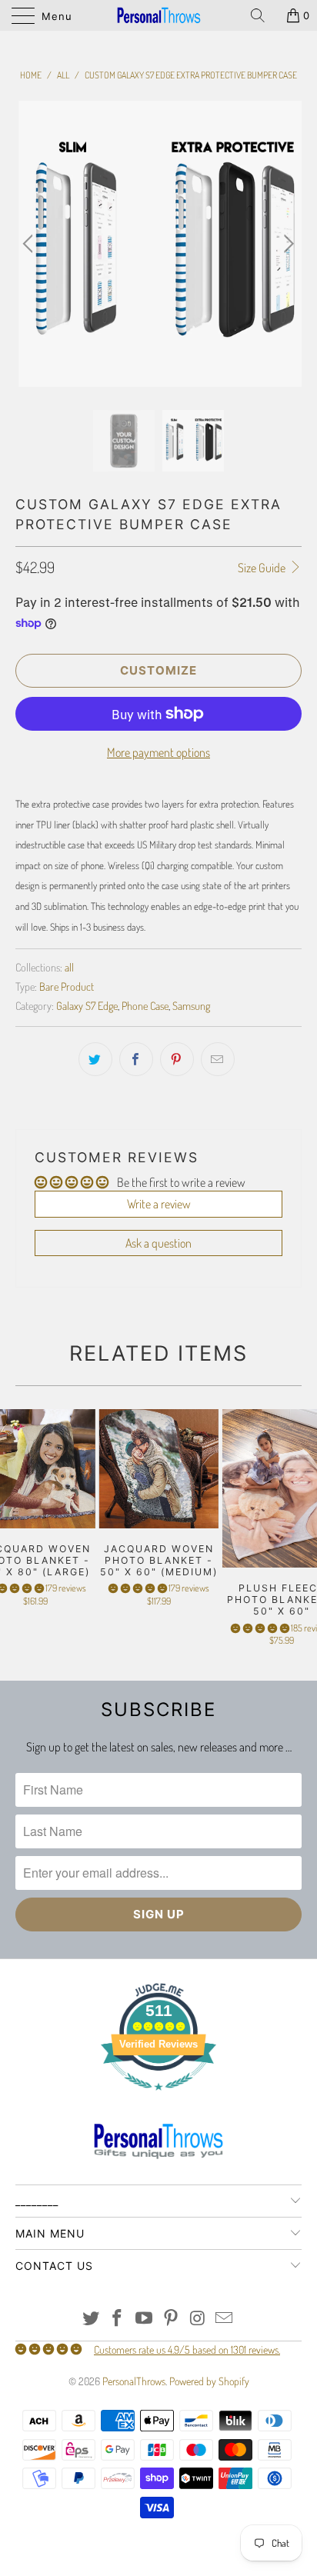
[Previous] (30, 244)
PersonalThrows (134, 2381)
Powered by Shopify (209, 2381)
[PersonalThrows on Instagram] (198, 2319)
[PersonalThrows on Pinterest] (172, 2319)
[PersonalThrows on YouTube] (145, 2319)
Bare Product (67, 986)
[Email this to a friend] (218, 1059)
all (69, 967)
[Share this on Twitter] (95, 1059)
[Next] (287, 244)
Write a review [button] (159, 1204)
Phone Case (145, 1005)
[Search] (263, 15)
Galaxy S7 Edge (87, 1005)
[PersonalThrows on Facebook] (118, 2319)
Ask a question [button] (158, 1243)
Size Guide (263, 568)
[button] (138, 1588)
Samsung (191, 1005)
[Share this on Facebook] (136, 1059)
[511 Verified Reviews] (158, 2098)
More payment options (158, 752)
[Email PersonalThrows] (225, 2319)
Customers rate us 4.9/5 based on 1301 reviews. (187, 2349)
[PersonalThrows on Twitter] (91, 2319)
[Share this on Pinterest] (177, 1059)
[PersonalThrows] (158, 15)
